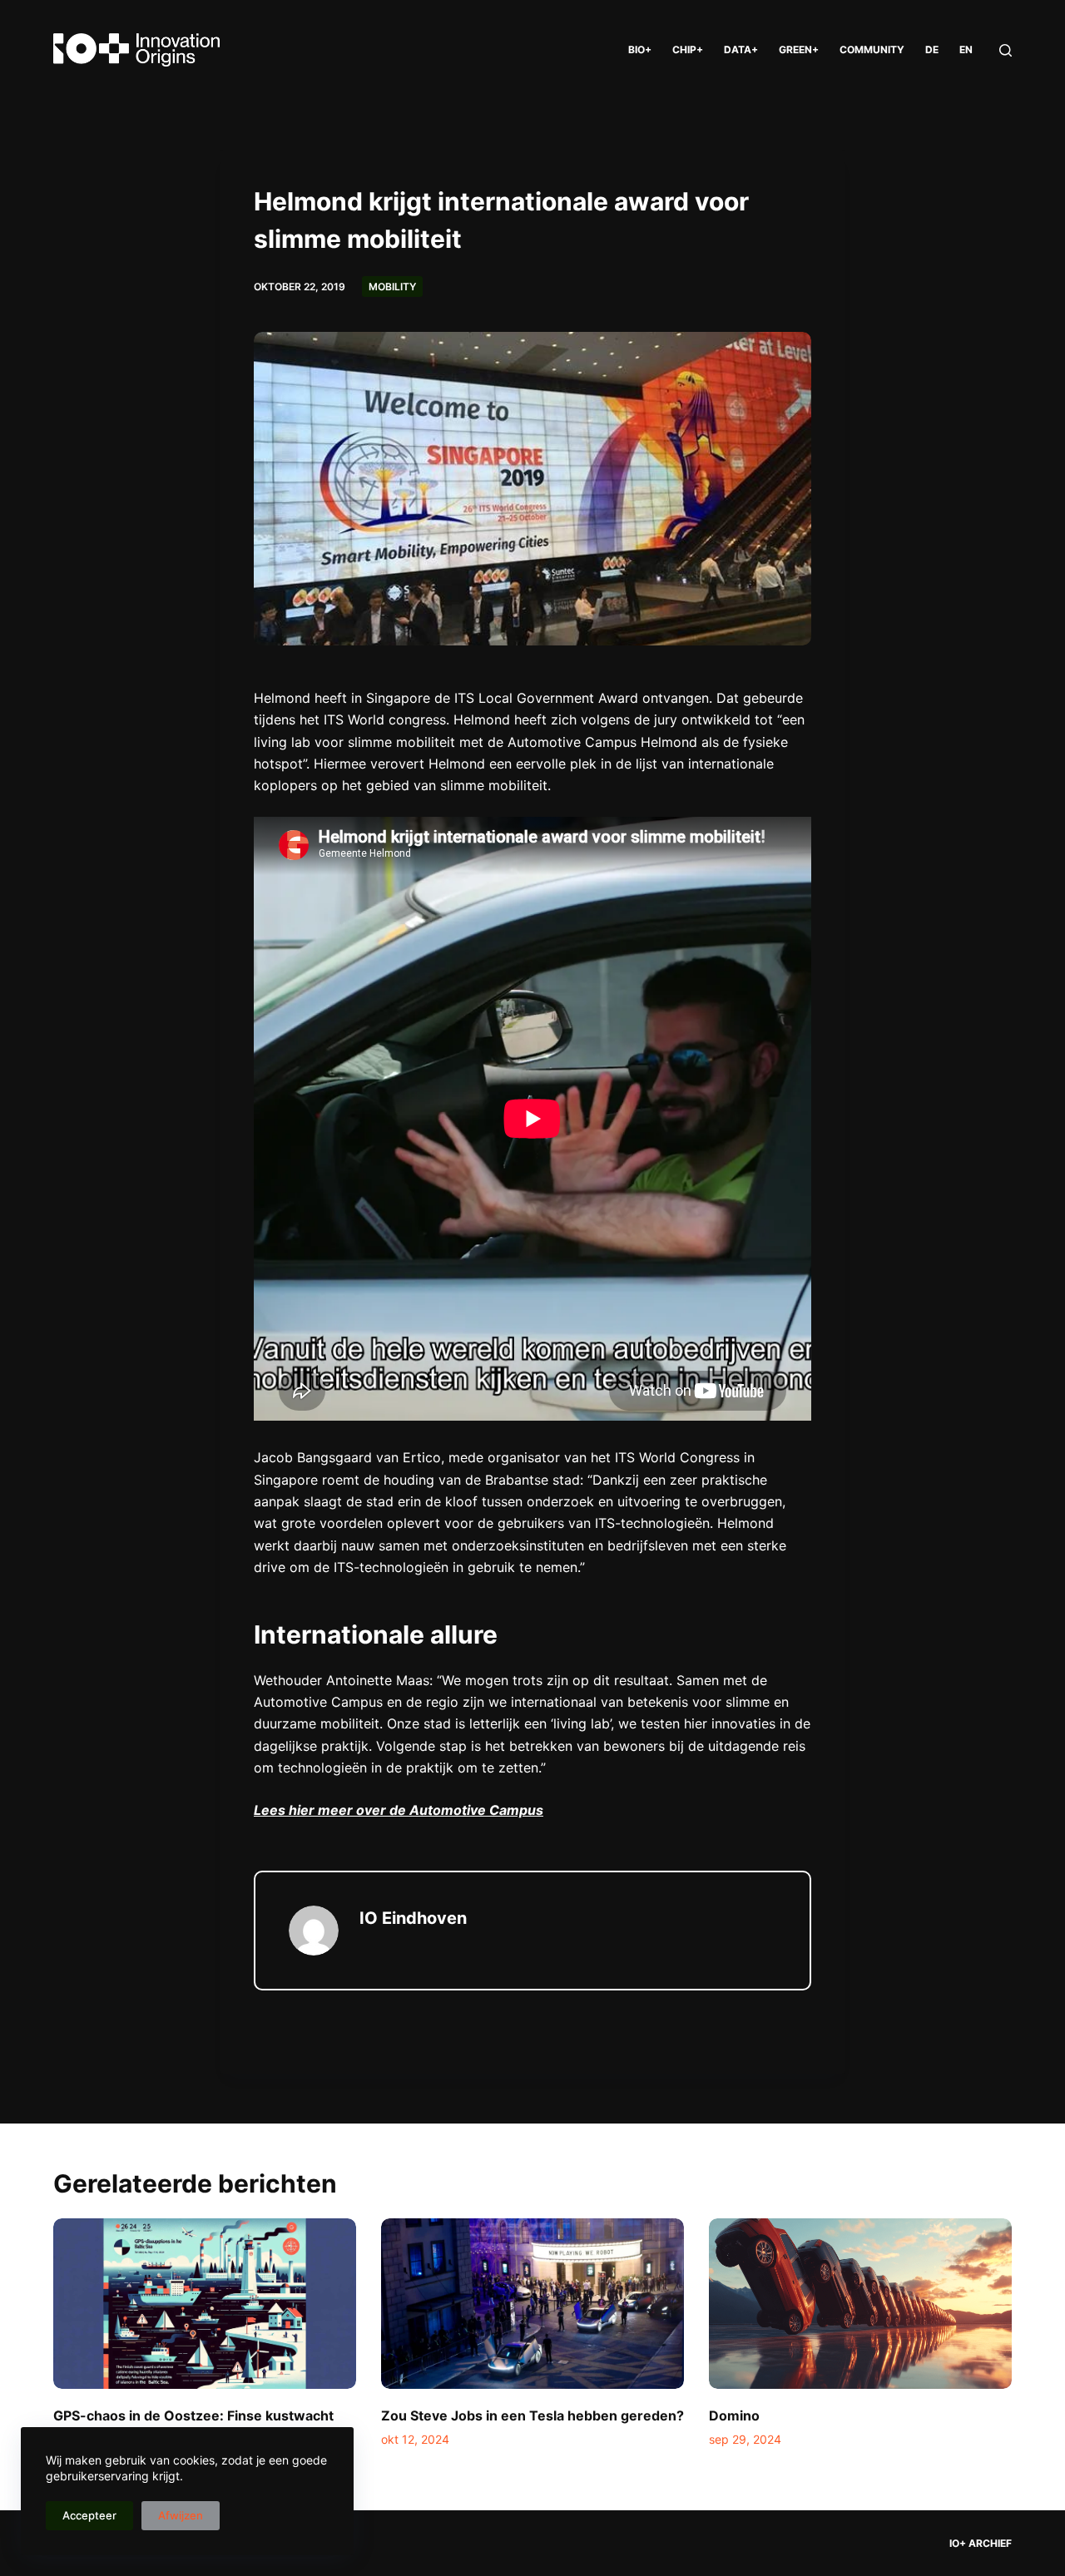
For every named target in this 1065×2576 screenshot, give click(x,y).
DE (932, 49)
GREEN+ (799, 49)
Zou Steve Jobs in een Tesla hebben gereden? (532, 2415)
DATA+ (741, 49)
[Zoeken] (1006, 50)
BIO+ (640, 49)
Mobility (392, 287)
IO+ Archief (981, 2543)
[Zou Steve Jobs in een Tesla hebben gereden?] (532, 2304)
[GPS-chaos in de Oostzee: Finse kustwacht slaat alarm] (205, 2304)
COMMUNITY (872, 49)
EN (966, 49)
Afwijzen (181, 2515)
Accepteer (89, 2515)
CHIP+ (688, 49)
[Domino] (860, 2304)
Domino (734, 2415)
